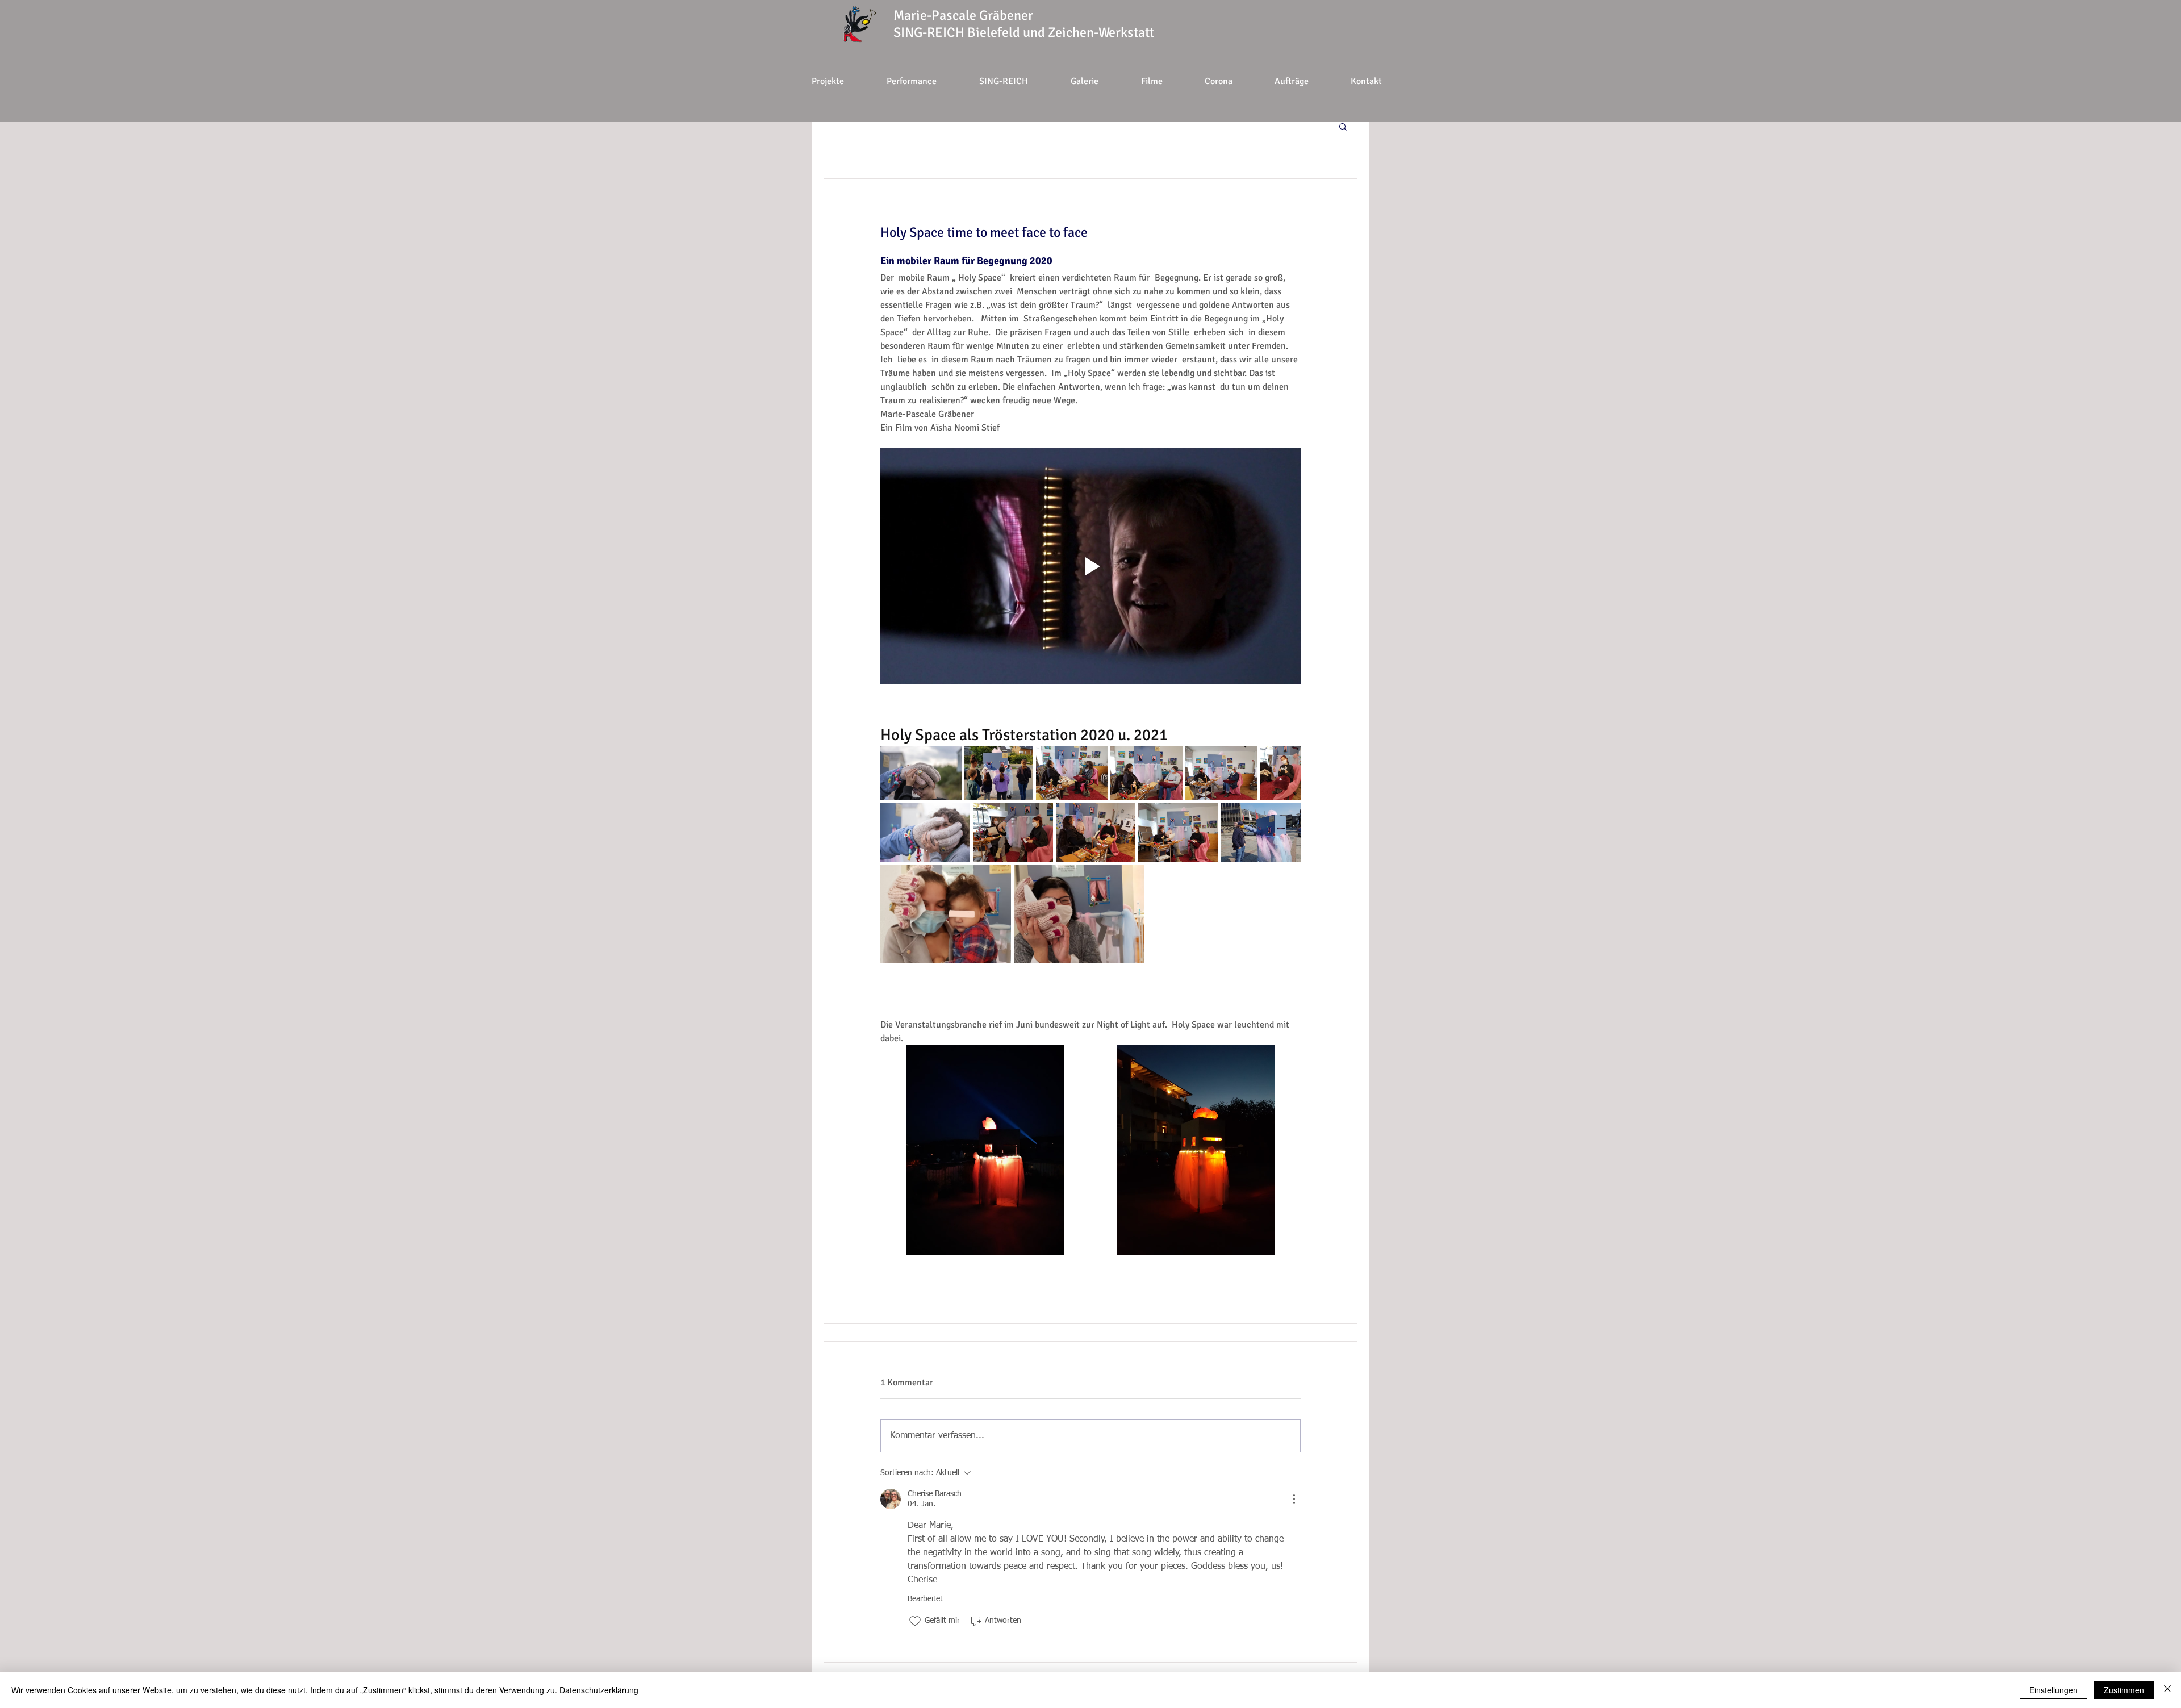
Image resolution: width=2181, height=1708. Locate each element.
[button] (1218, 81)
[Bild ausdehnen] (921, 773)
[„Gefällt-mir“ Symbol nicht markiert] (915, 1621)
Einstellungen (2053, 1690)
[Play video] (1090, 566)
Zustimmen (2124, 1690)
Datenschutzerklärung (599, 1690)
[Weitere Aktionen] (1294, 1499)
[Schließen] (2167, 1690)
